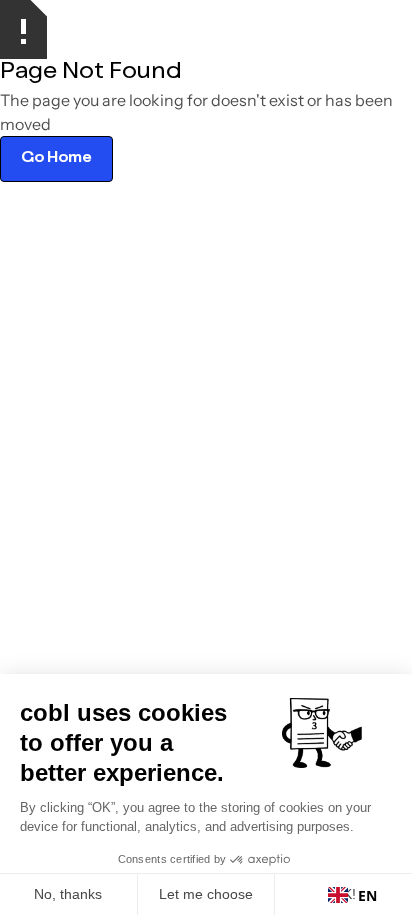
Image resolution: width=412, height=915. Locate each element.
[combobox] (352, 895)
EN (367, 895)
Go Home (56, 159)
